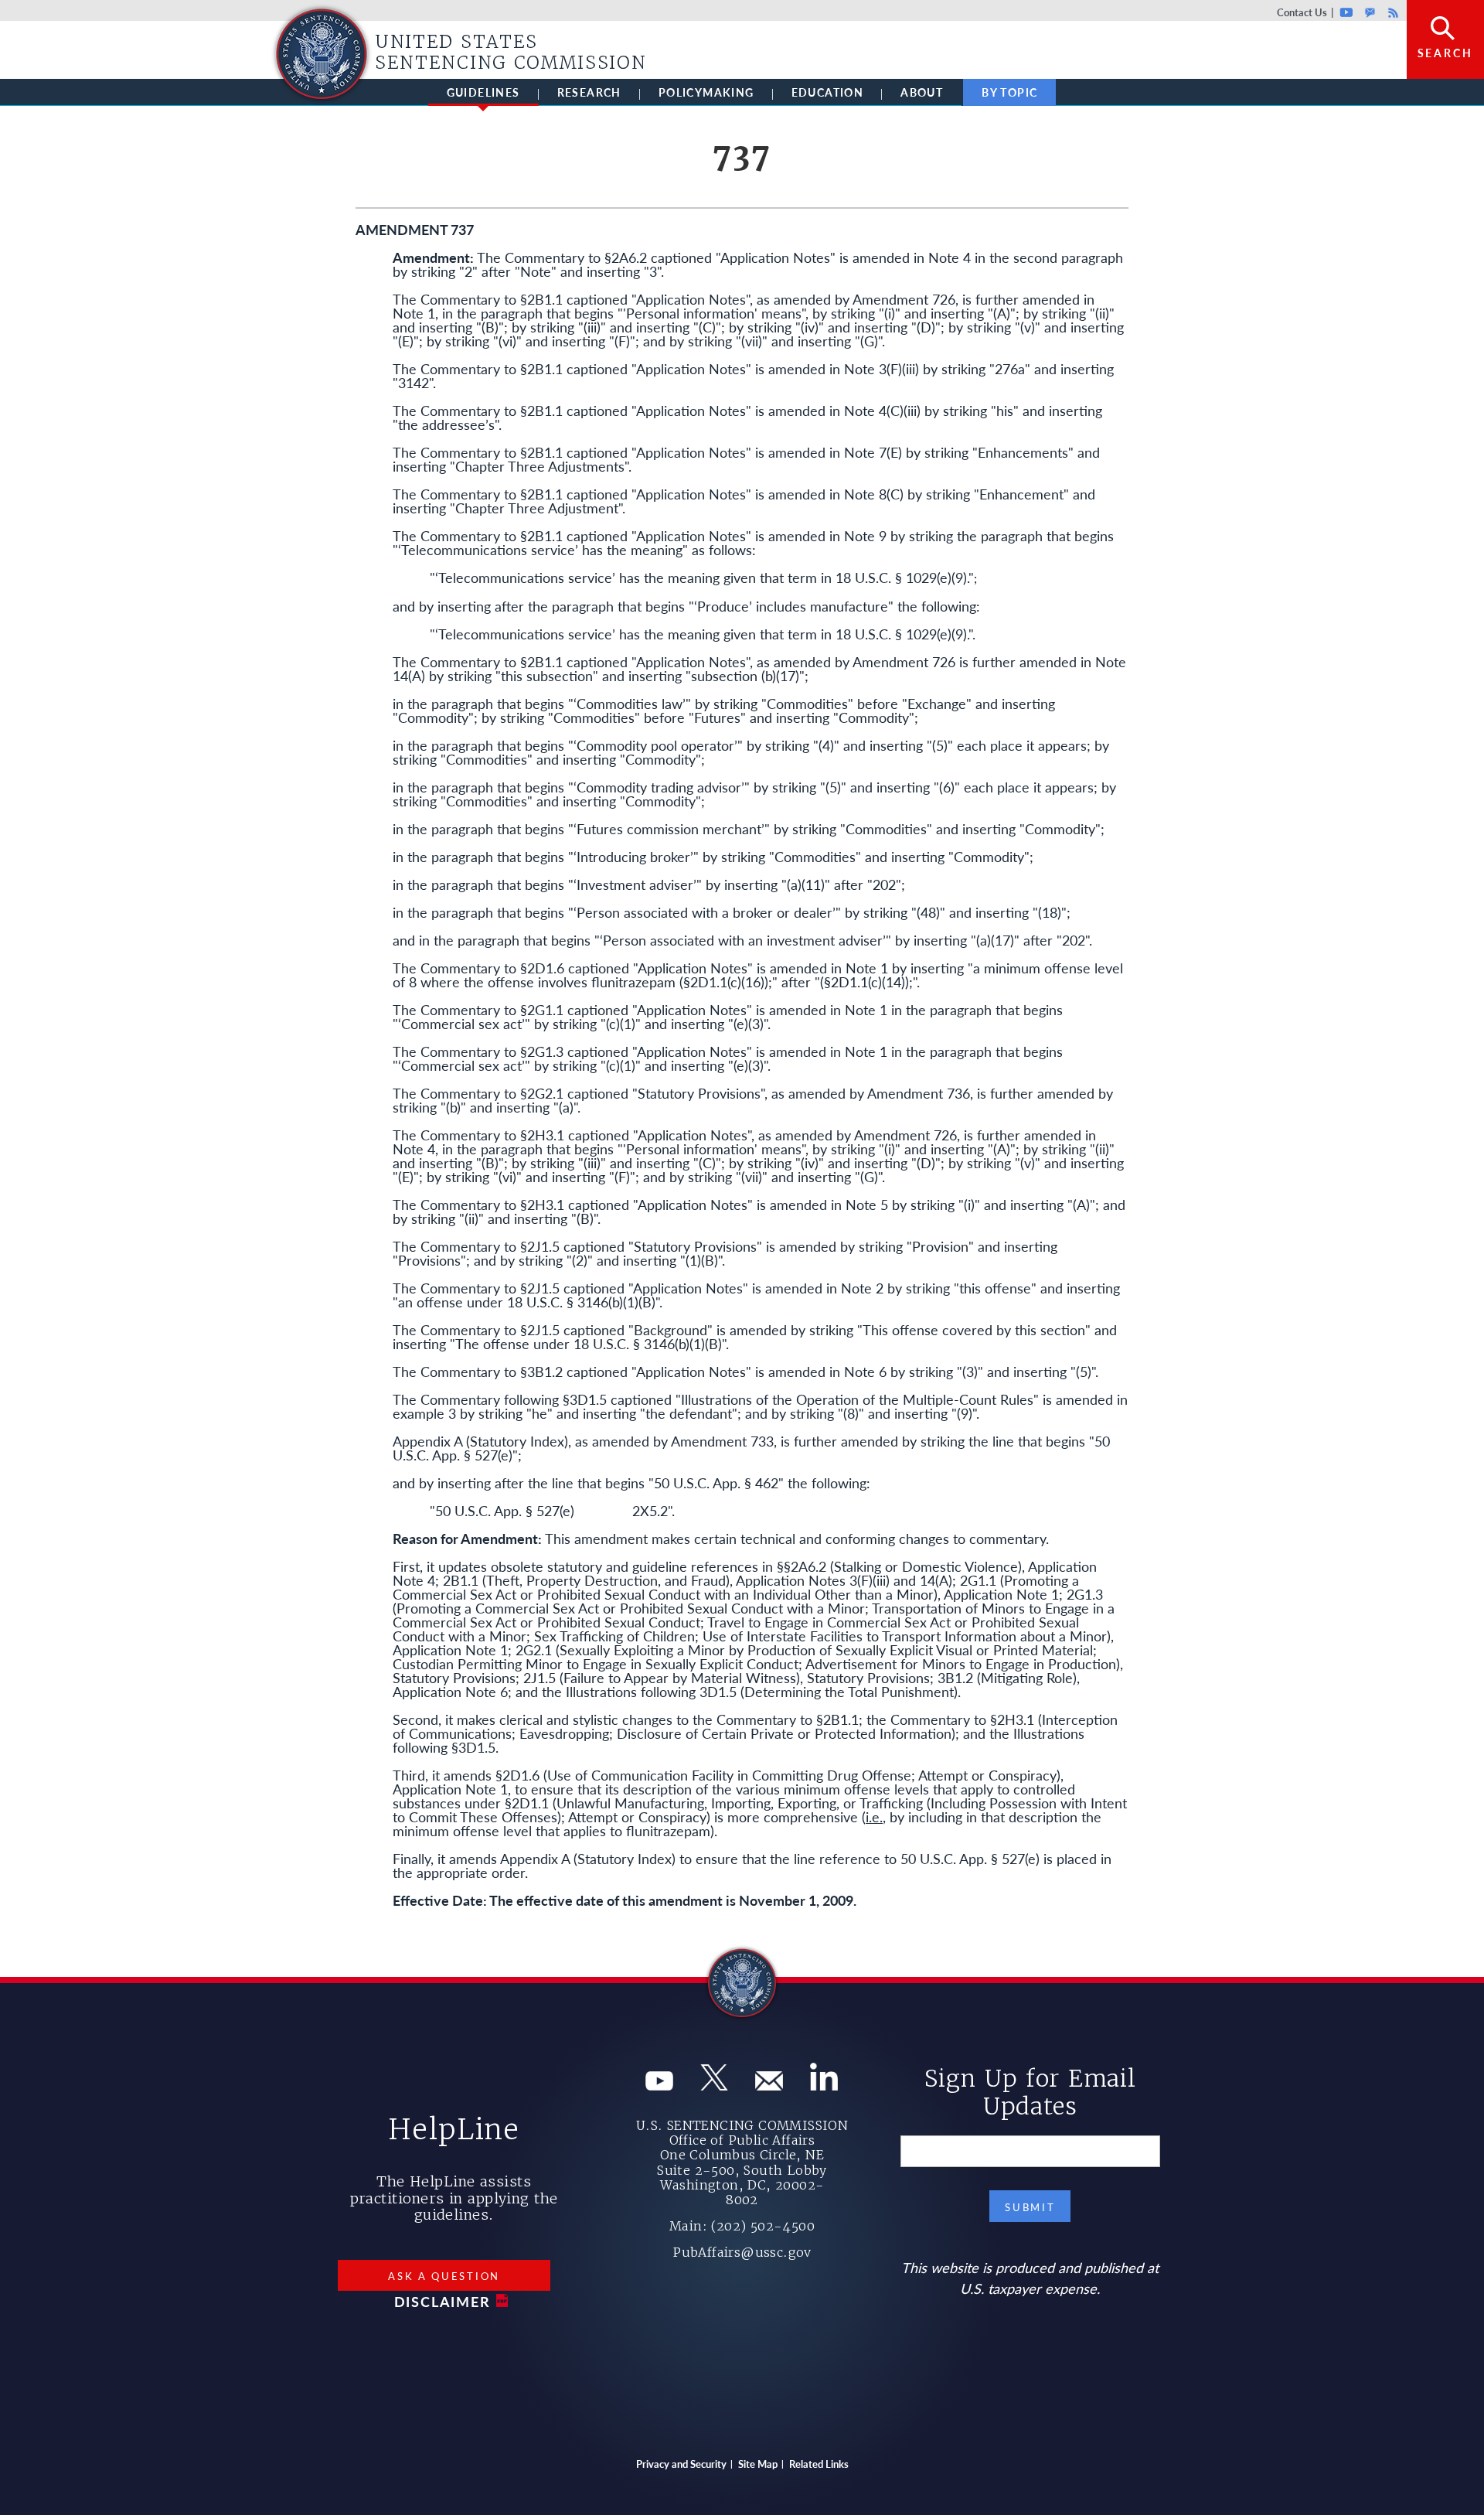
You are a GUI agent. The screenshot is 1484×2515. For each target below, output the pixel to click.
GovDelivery (1370, 12)
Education (828, 92)
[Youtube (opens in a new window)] (659, 2085)
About (922, 92)
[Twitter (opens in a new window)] (714, 2085)
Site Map (758, 2464)
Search (1445, 53)
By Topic (1009, 92)
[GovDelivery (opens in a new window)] (769, 2085)
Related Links (819, 2464)
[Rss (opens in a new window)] (824, 2085)
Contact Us (1302, 12)
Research (589, 92)
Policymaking (706, 92)
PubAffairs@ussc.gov (742, 2252)
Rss (1391, 12)
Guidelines (483, 92)
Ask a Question (444, 2276)
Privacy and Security (681, 2464)
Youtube (1347, 12)
